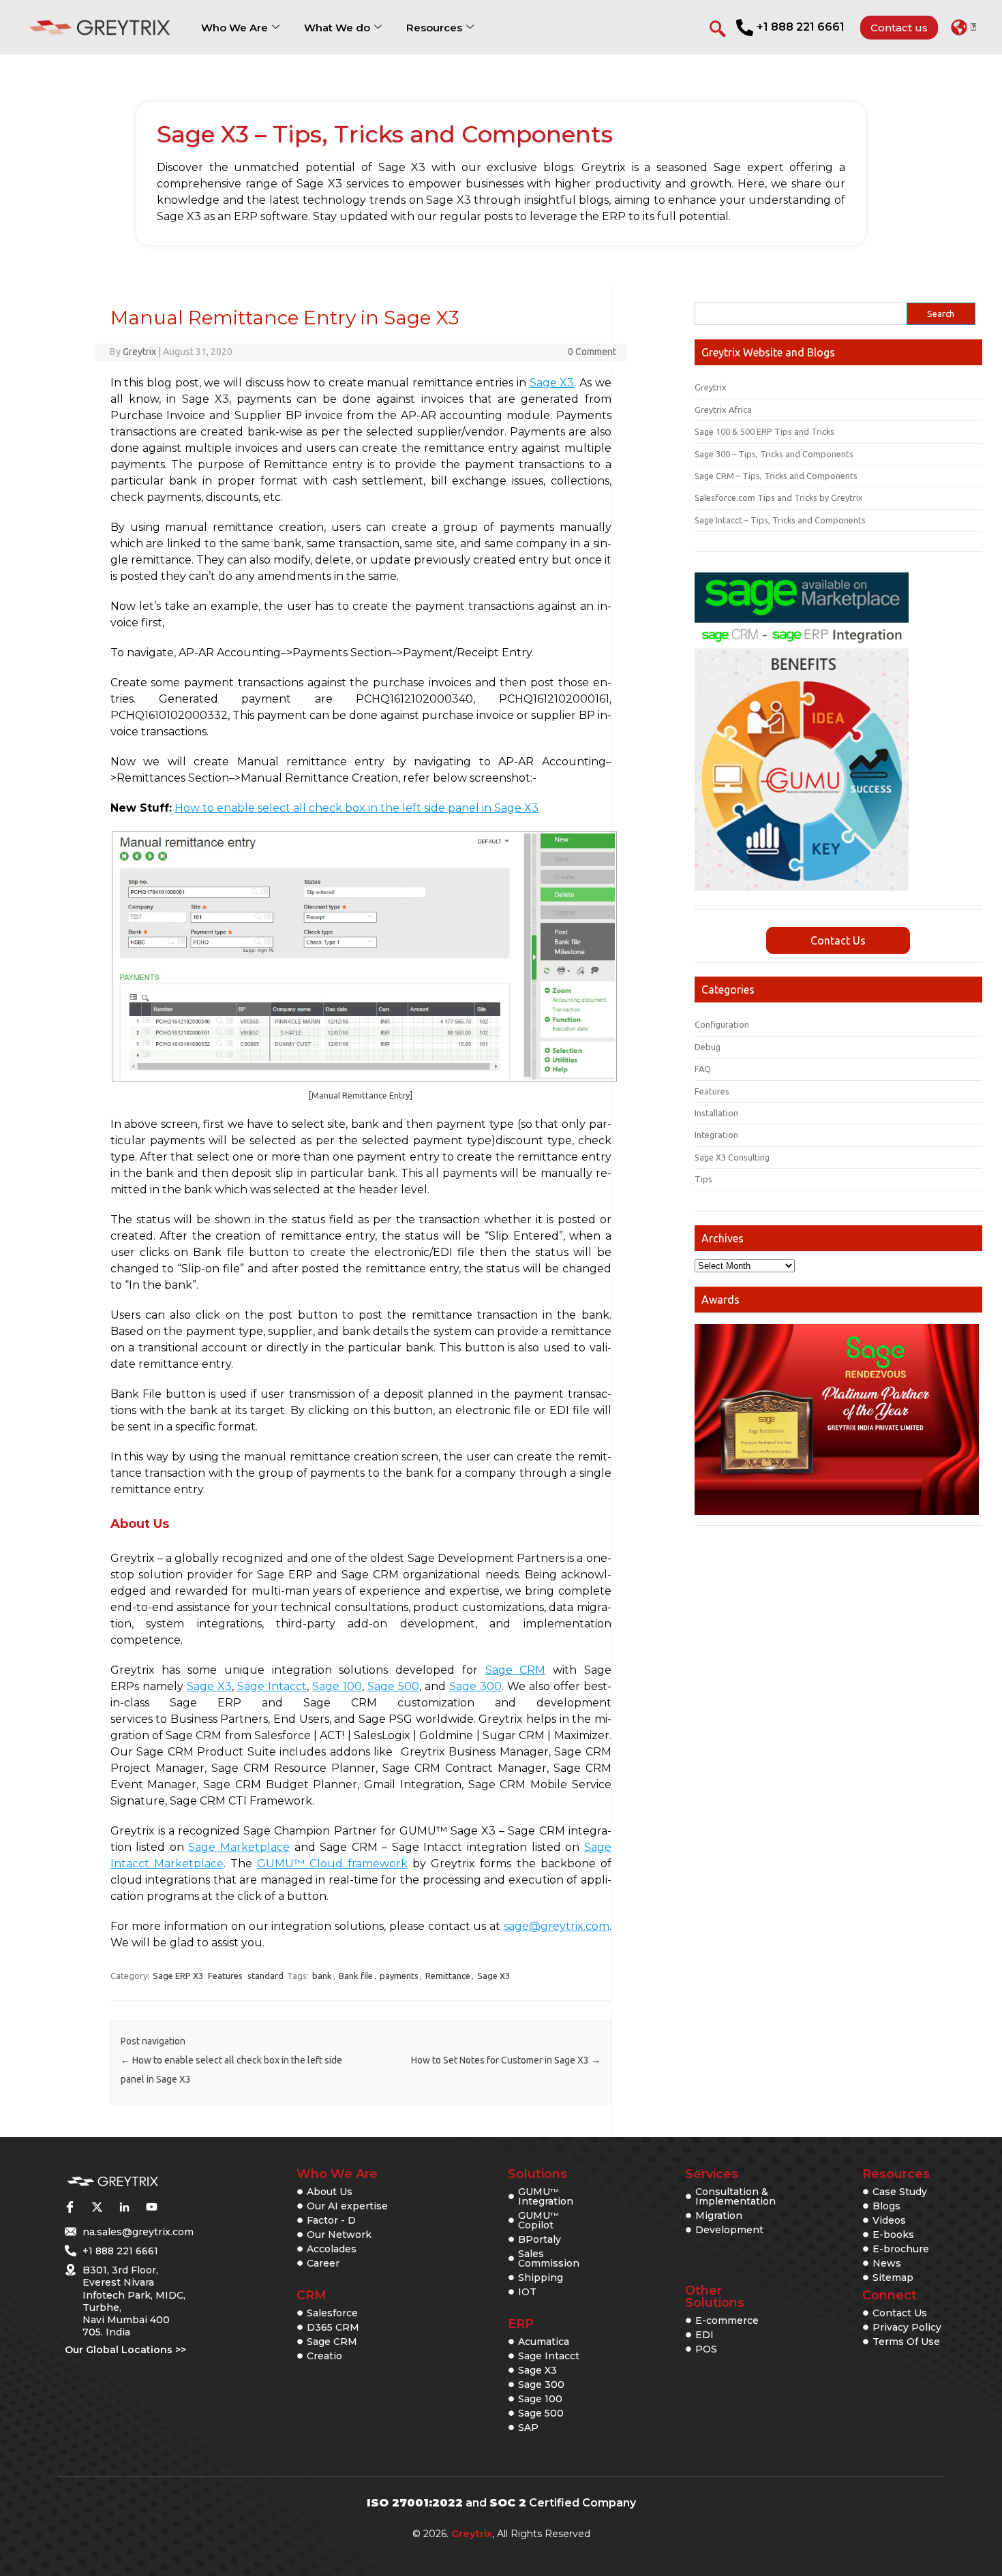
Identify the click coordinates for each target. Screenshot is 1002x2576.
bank (322, 1976)
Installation (716, 1113)
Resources (434, 28)
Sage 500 (393, 1686)
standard (265, 1976)
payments (399, 1976)
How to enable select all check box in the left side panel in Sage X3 (356, 808)
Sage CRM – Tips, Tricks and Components (776, 476)
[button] (963, 27)
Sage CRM (516, 1670)
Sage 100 (337, 1686)
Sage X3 (552, 383)
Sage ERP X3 (178, 1976)
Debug (708, 1047)
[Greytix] (112, 2182)
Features (225, 1976)
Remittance (448, 1976)
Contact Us (838, 940)
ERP (521, 2324)
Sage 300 (475, 1686)
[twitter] (97, 2207)
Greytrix (139, 352)
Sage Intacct (272, 1686)
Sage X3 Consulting (732, 1157)
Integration (716, 1135)
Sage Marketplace (239, 1847)
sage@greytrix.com (557, 1926)
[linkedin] (124, 2207)
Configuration (722, 1024)
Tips (703, 1179)
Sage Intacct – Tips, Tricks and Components (780, 520)
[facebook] (70, 2207)
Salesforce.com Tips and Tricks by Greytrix (779, 497)
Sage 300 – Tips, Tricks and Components (774, 454)
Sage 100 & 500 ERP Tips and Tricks (764, 431)
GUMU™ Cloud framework (332, 1864)
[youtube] (151, 2207)
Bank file (356, 1976)
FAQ (703, 1069)
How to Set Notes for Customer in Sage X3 (506, 2060)
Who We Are (234, 28)
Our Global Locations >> (125, 2350)
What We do (337, 28)
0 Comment (592, 352)
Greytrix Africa (723, 410)
